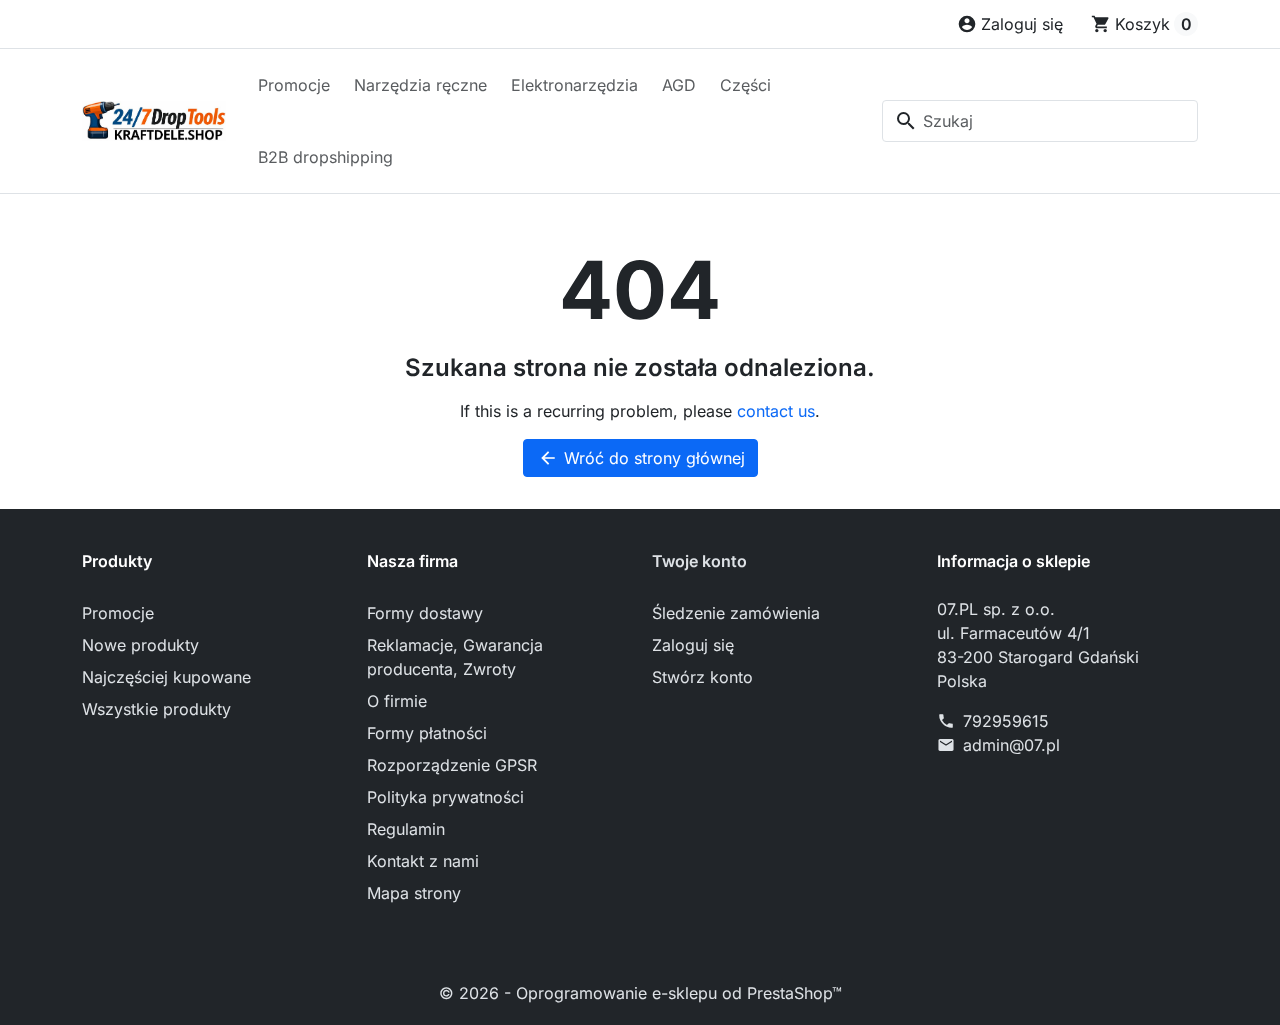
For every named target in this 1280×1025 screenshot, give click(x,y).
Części (745, 85)
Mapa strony (414, 893)
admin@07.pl (1011, 745)
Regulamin (406, 829)
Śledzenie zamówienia (736, 613)
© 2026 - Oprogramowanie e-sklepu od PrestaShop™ (640, 993)
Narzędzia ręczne (420, 85)
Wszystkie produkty (156, 709)
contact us (776, 411)
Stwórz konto (702, 677)
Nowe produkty (140, 645)
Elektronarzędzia (574, 85)
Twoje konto (699, 561)
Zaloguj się (693, 645)
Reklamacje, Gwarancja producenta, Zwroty (455, 657)
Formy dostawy (425, 613)
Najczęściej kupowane (166, 677)
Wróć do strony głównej (641, 458)
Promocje (294, 85)
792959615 (1006, 721)
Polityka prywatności (445, 797)
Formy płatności (427, 733)
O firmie (397, 701)
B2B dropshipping (325, 157)
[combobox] (1040, 121)
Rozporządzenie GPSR (452, 765)
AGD (679, 85)
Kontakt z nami (423, 861)
